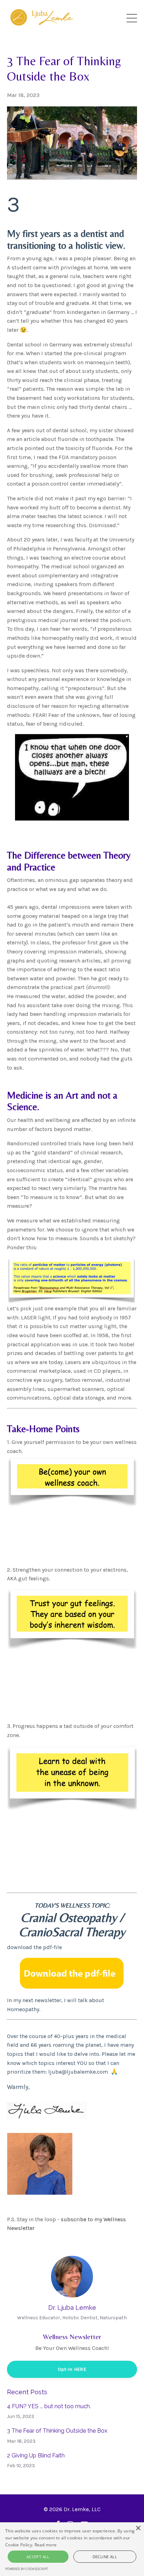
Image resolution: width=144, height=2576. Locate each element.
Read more (46, 2545)
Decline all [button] (105, 2557)
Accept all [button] (38, 2557)
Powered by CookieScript (27, 2569)
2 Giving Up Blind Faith (36, 2455)
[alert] (72, 2549)
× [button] (138, 2528)
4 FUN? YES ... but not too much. (49, 2406)
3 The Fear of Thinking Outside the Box (57, 2431)
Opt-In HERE (72, 2369)
